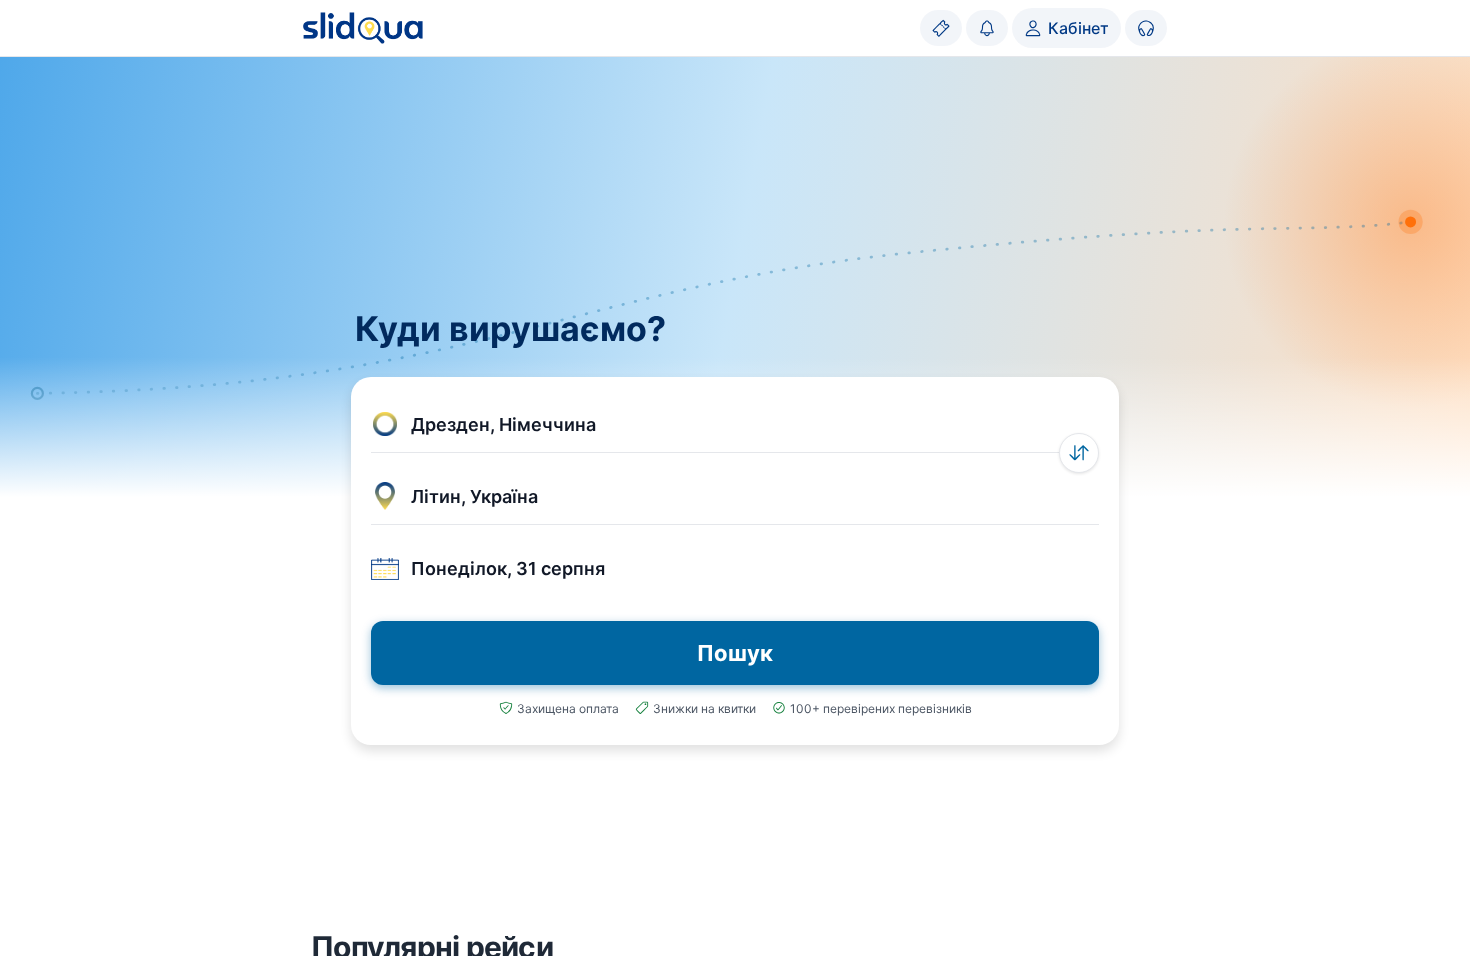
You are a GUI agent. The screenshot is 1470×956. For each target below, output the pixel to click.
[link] (941, 28)
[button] (735, 425)
